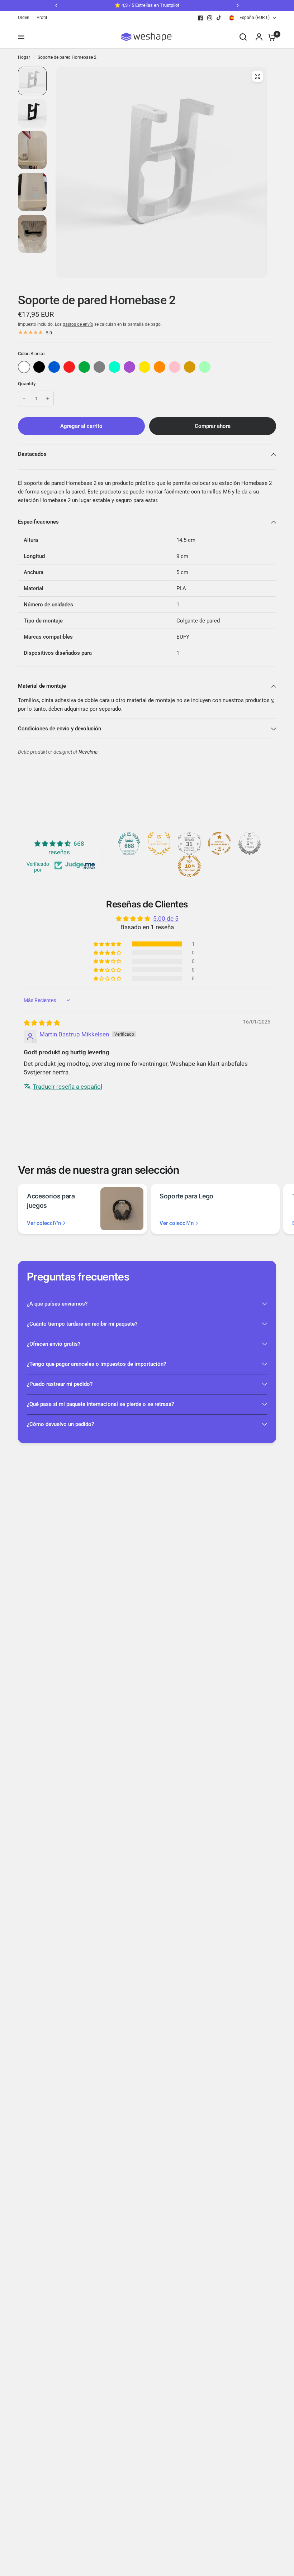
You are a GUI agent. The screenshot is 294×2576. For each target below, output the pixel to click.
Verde (84, 367)
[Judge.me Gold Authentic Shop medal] (159, 843)
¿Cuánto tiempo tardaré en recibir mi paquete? (82, 1324)
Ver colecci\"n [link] (44, 1223)
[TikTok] (219, 18)
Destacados (32, 454)
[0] (270, 37)
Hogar (24, 57)
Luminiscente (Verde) (205, 367)
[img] (42, 1023)
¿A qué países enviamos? (57, 1304)
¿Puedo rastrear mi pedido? (60, 1384)
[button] (108, 944)
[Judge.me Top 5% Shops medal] (250, 843)
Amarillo (144, 367)
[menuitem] (25, 18)
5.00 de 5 (166, 919)
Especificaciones (38, 522)
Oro (190, 367)
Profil (42, 18)
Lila (129, 367)
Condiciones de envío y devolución (60, 729)
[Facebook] (200, 18)
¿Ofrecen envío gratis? (54, 1344)
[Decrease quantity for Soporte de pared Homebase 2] (24, 399)
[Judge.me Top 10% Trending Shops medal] (189, 866)
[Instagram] (210, 18)
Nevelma (88, 752)
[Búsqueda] (243, 37)
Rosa (175, 367)
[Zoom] (257, 76)
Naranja (160, 367)
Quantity (27, 384)
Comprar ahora (213, 426)
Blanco (24, 367)
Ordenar (39, 367)
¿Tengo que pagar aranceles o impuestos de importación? (96, 1364)
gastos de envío (78, 324)
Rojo (69, 367)
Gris (99, 367)
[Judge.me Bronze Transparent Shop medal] (219, 843)
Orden (24, 18)
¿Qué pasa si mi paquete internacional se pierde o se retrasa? (100, 1404)
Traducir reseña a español (67, 1087)
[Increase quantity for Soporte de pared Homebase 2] (48, 399)
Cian (114, 367)
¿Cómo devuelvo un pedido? (60, 1424)
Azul (54, 367)
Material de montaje (42, 686)
